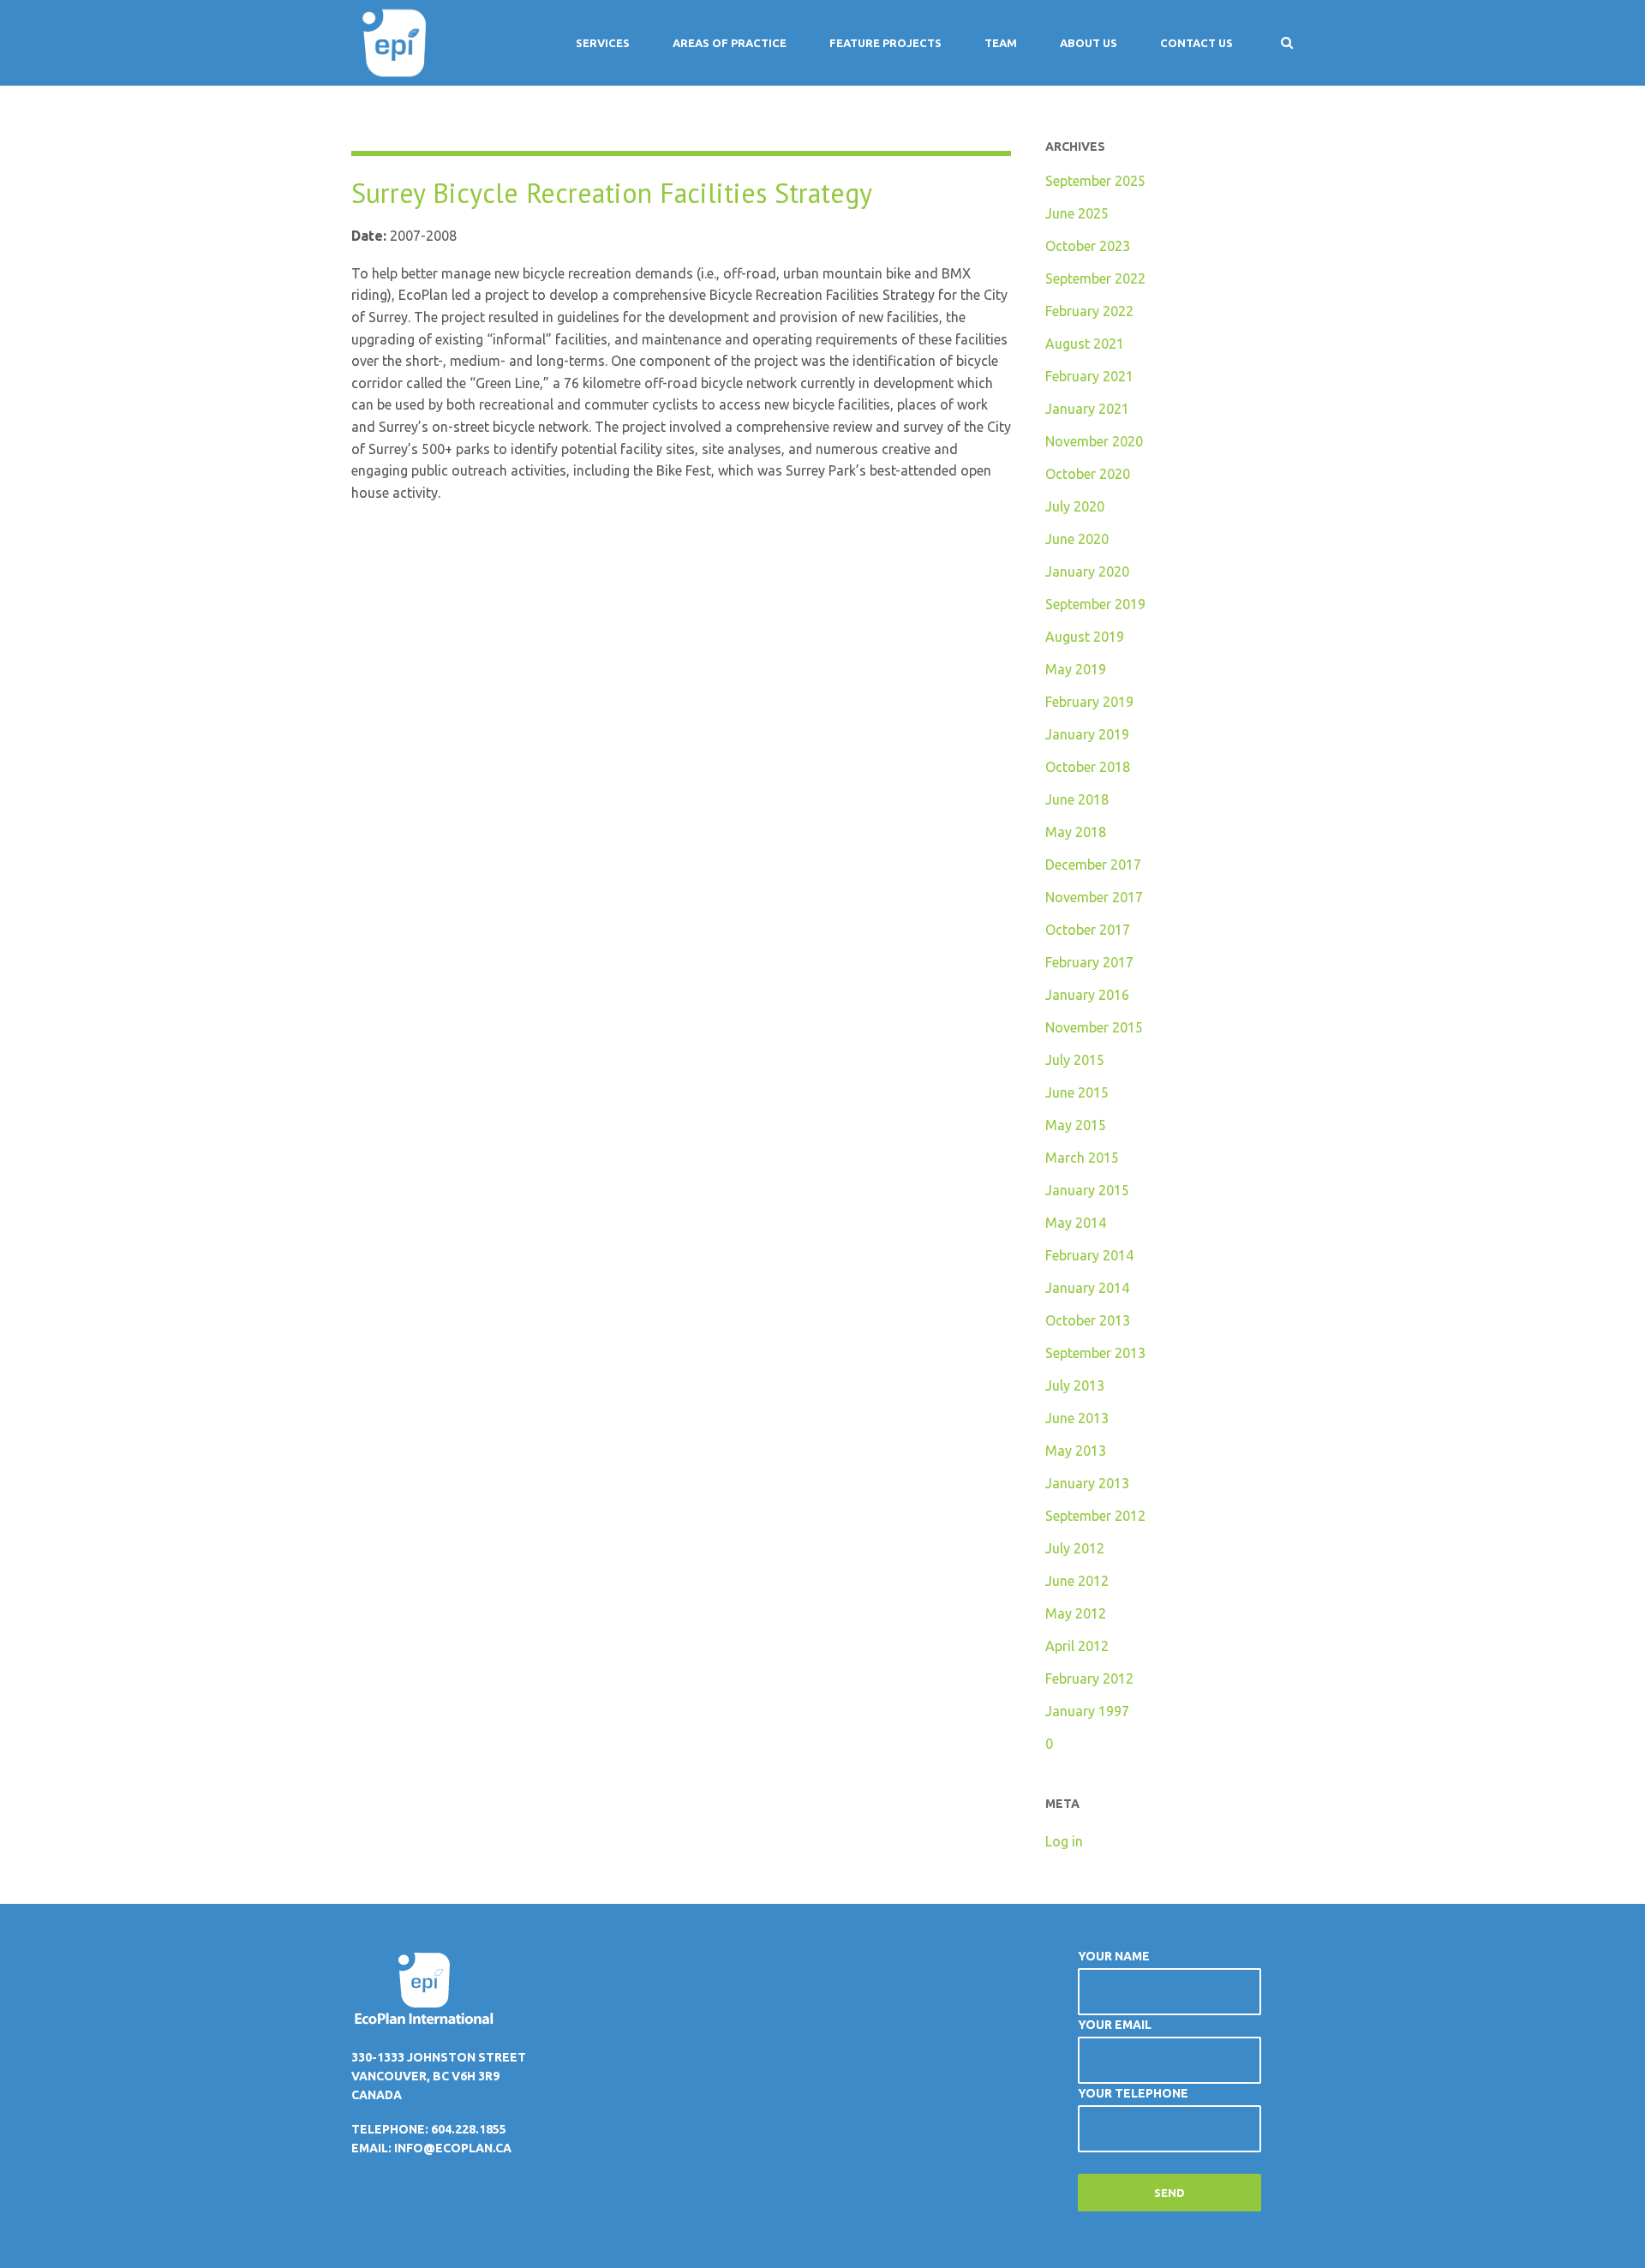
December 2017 (1093, 865)
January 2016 (1087, 995)
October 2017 (1088, 930)
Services (603, 43)
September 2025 (1095, 181)
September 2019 (1095, 604)
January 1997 (1087, 1711)
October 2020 (1088, 474)
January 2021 (1087, 409)
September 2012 (1095, 1516)
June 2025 (1077, 213)
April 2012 (1077, 1646)
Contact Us (1196, 43)
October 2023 (1088, 246)
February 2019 (1089, 702)
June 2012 (1077, 1581)
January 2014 (1087, 1288)
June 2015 (1077, 1092)
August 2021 (1085, 344)
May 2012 (1076, 1613)
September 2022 (1095, 278)
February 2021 (1089, 376)
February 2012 (1089, 1679)
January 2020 (1087, 571)
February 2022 (1089, 311)
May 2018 (1076, 832)
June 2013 (1077, 1418)
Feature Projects (885, 43)
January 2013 (1087, 1483)
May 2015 (1076, 1125)
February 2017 (1089, 962)
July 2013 (1075, 1385)
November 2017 (1094, 897)
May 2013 (1076, 1451)
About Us (1089, 43)
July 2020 (1075, 506)
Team (1001, 43)
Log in (1064, 1841)
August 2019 (1085, 637)
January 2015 (1087, 1190)
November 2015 (1094, 1027)
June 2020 (1077, 539)
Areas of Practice (730, 43)
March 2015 (1082, 1158)
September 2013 (1095, 1353)
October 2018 (1088, 767)
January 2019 (1087, 734)
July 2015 (1075, 1060)
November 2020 (1094, 441)
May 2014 (1076, 1223)
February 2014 (1089, 1255)
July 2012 (1075, 1548)
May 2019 (1076, 669)
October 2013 (1088, 1320)
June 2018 (1077, 799)
